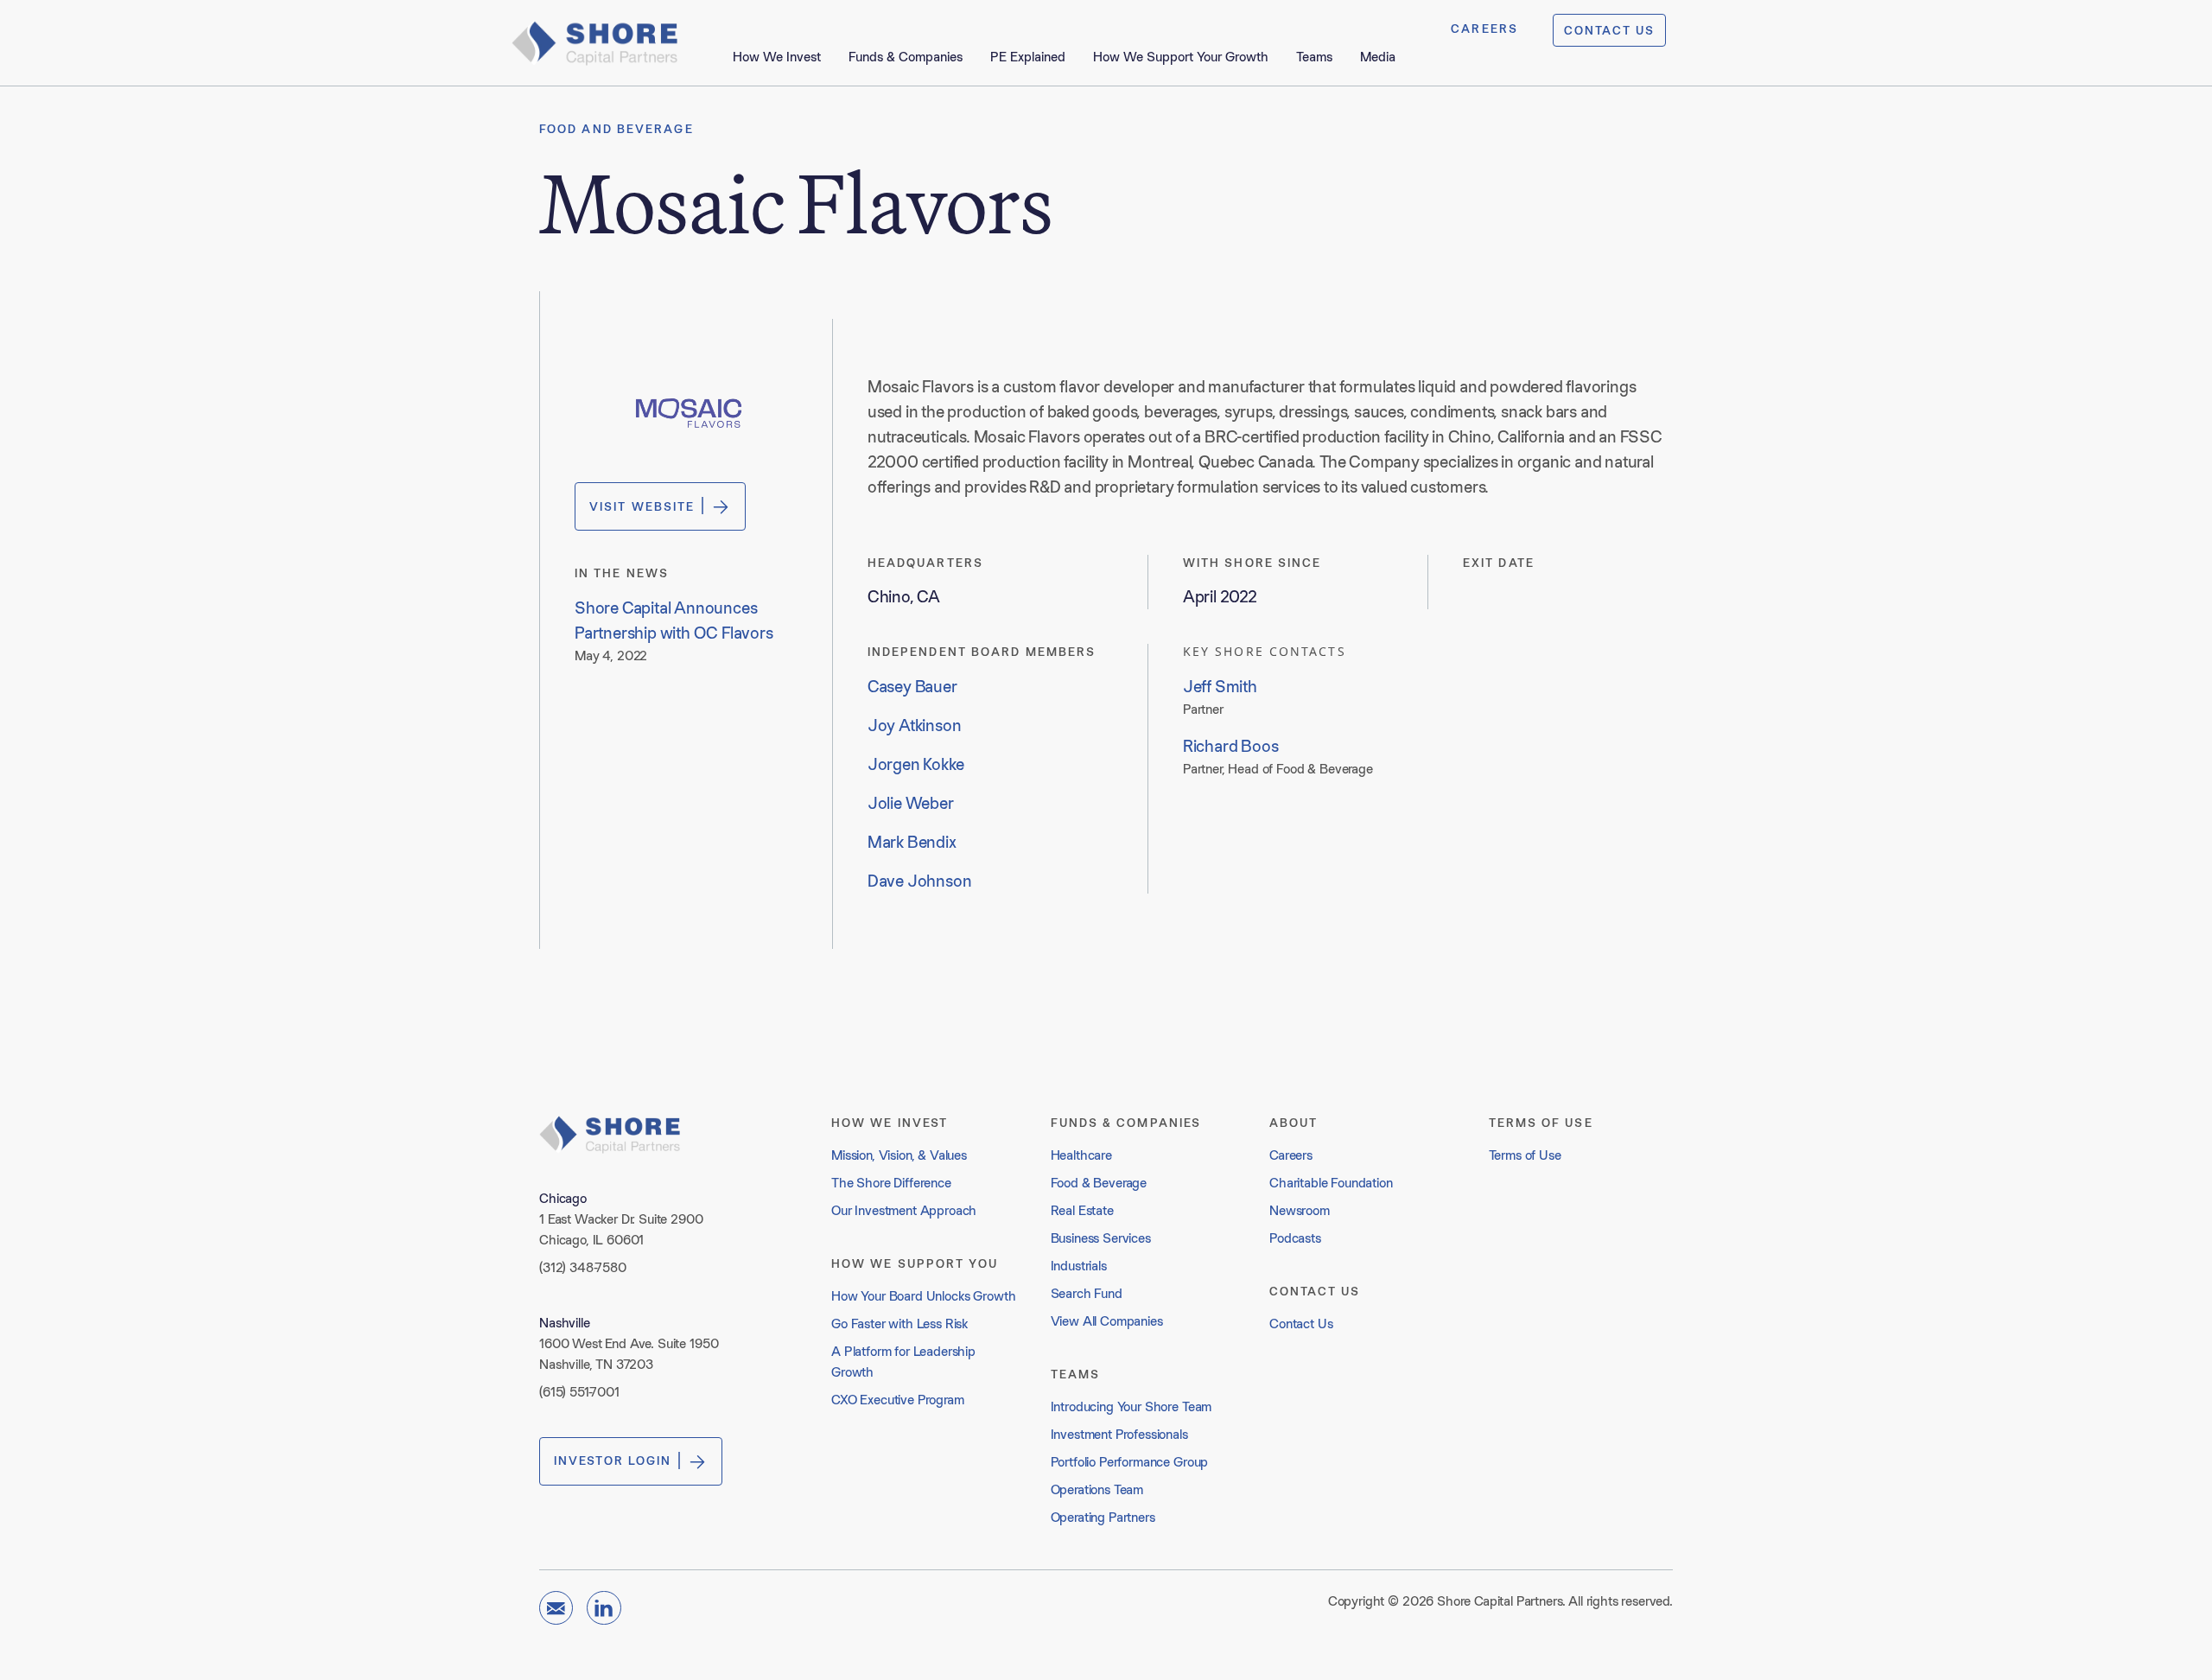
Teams (1314, 57)
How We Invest (777, 57)
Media (1378, 57)
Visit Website (642, 506)
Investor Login (613, 1460)
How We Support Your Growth (1181, 57)
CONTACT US (1609, 30)
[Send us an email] (556, 1608)
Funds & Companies (906, 57)
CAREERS (1484, 29)
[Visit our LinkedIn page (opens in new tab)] (604, 1608)
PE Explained (1028, 57)
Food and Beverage (617, 129)
